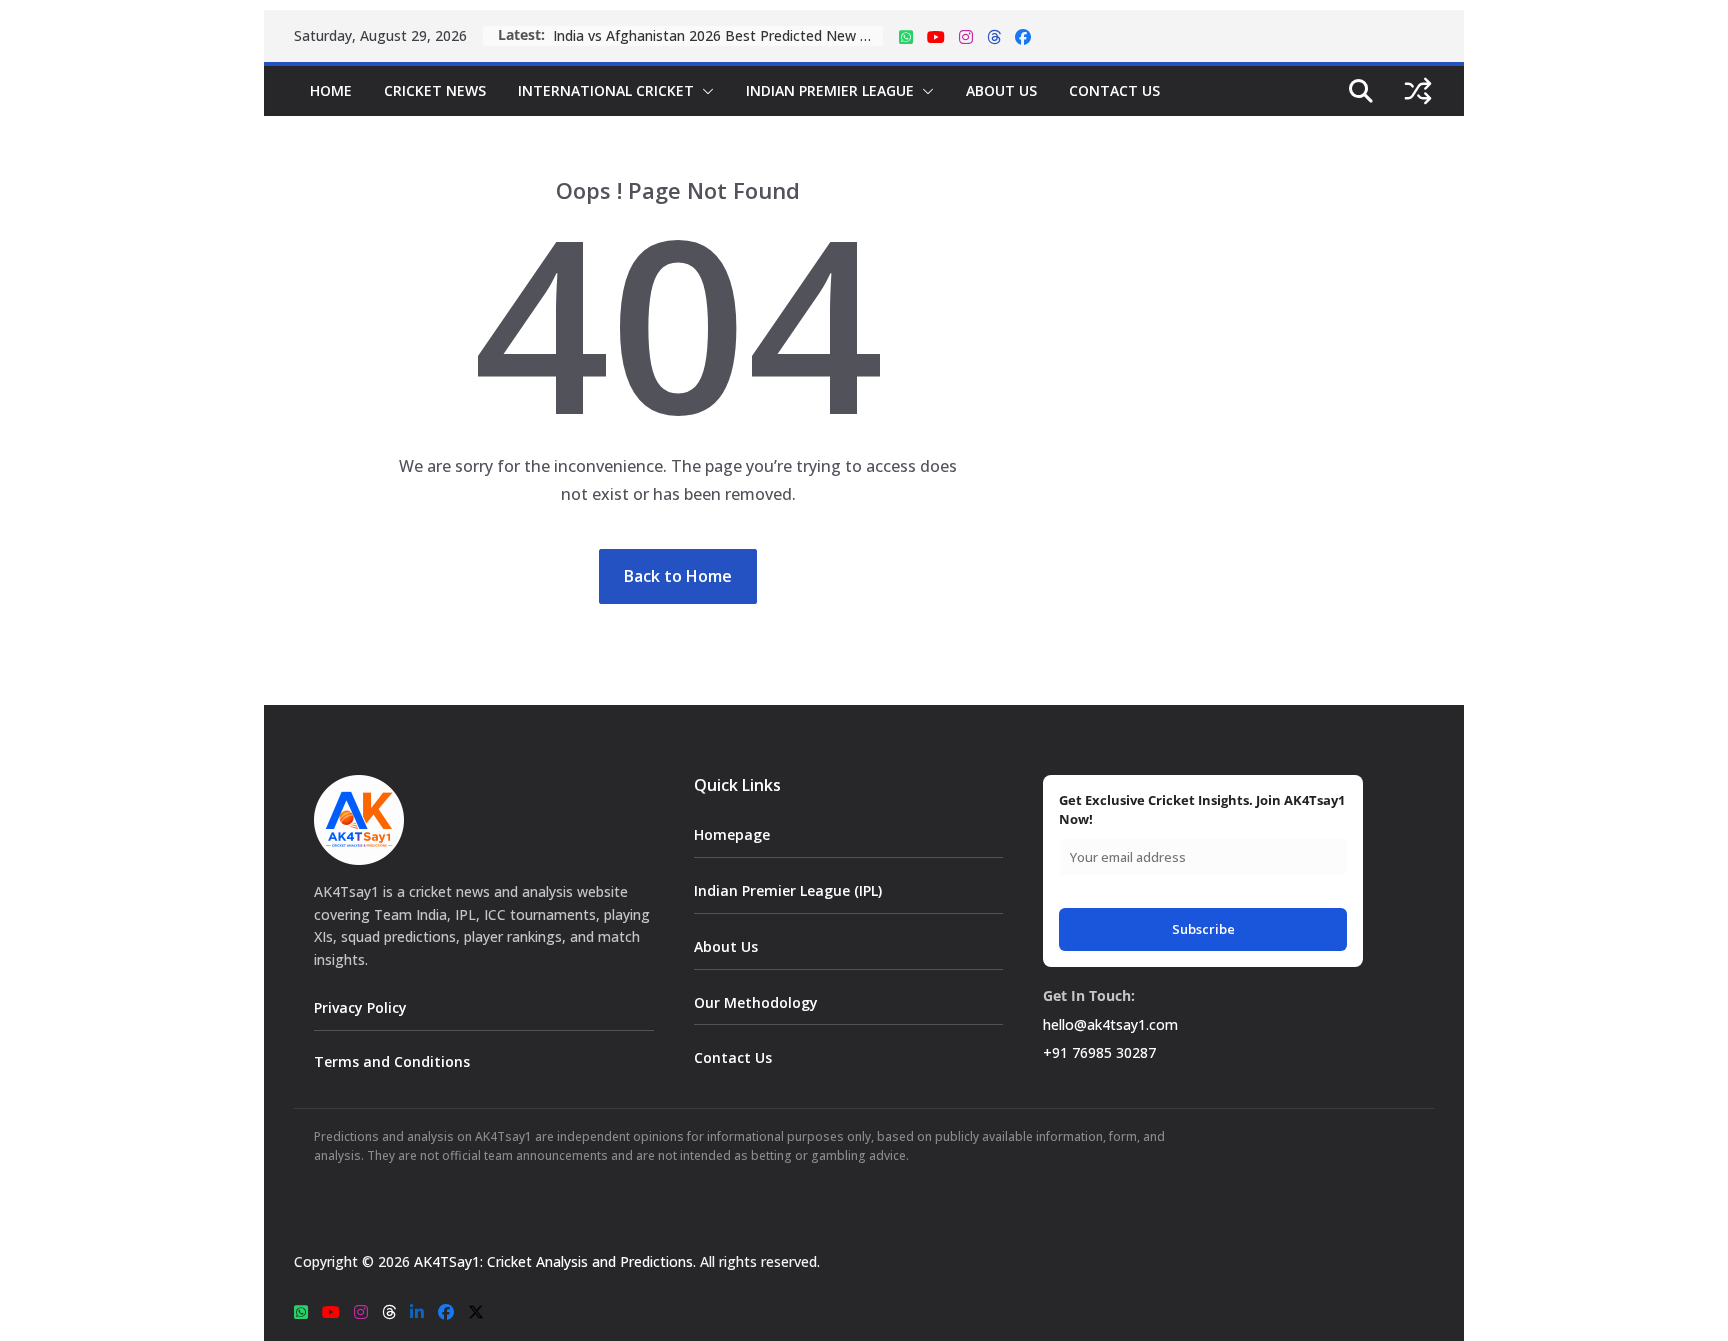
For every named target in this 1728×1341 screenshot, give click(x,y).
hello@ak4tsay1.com (1110, 1024)
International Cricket (606, 90)
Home (331, 90)
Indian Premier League (830, 90)
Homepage (732, 834)
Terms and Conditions (392, 1061)
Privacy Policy (360, 1007)
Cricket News (435, 90)
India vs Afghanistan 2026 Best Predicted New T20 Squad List (718, 35)
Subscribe (1203, 929)
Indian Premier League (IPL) (788, 890)
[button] (704, 91)
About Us (1001, 90)
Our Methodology (756, 1002)
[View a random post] (1418, 91)
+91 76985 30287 (1099, 1052)
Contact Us (1114, 90)
